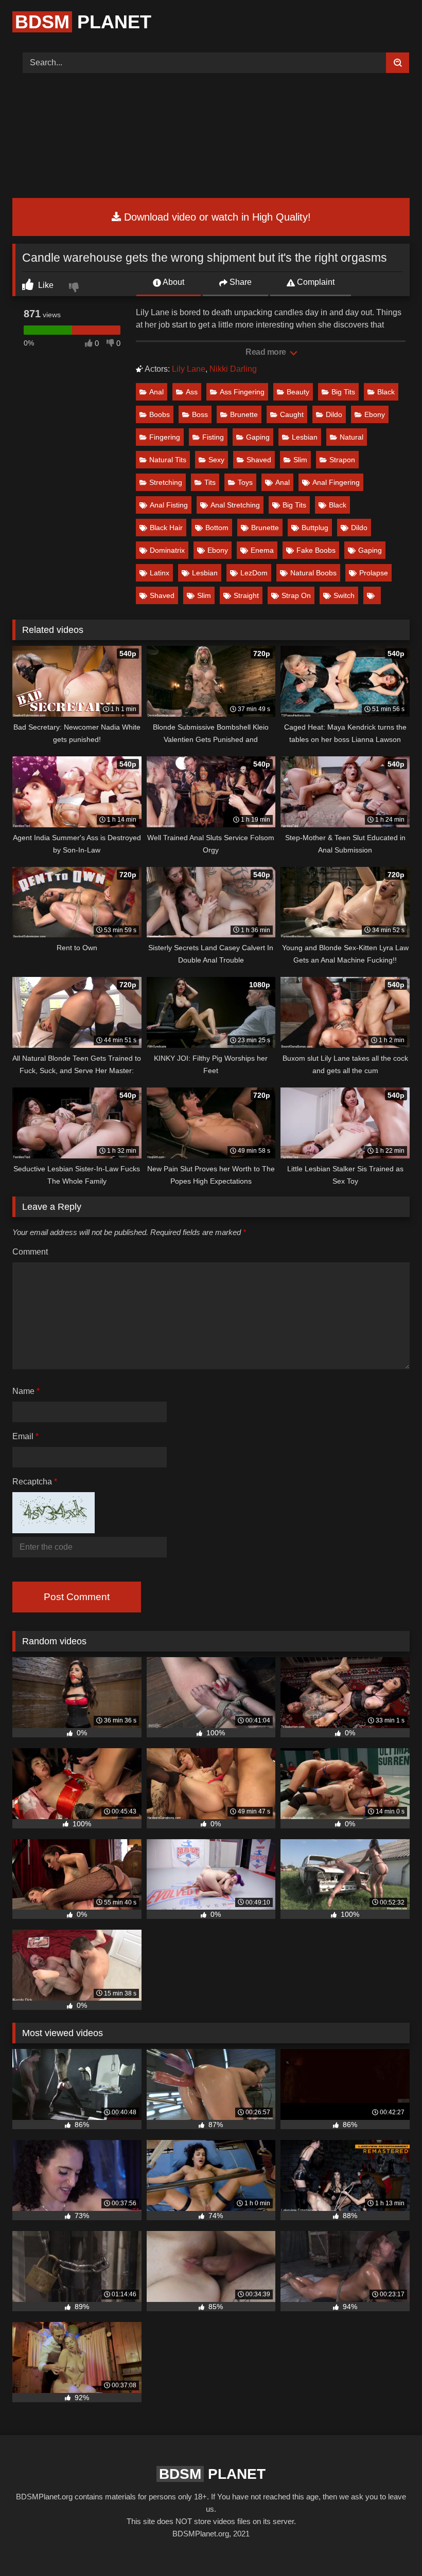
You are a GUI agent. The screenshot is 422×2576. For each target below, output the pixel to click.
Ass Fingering (242, 392)
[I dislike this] (75, 288)
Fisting (213, 437)
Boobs (160, 414)
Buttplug (315, 528)
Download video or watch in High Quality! (216, 217)
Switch (344, 595)
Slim (300, 460)
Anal (156, 392)
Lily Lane (189, 369)
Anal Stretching (235, 505)
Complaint (315, 282)
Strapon (342, 460)
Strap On (296, 595)
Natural (351, 437)
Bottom (217, 528)
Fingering (165, 437)
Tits (210, 482)
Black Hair (166, 528)
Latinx (160, 573)
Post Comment (77, 1597)
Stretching (166, 482)
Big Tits (343, 392)
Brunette (244, 414)
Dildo (334, 414)
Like (45, 285)
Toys (245, 482)
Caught (292, 414)
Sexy (216, 460)
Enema (262, 550)
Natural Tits (168, 460)
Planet (83, 22)
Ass (192, 392)
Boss (200, 414)
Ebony (375, 414)
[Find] (398, 63)
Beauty (298, 392)
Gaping (258, 437)
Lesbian (305, 437)
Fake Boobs (316, 550)
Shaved (259, 460)
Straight (246, 595)
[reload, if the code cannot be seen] (54, 1530)
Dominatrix (167, 550)
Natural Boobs (313, 573)
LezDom (254, 573)
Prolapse (374, 573)
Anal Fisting (169, 505)
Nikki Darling (233, 369)
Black (386, 392)
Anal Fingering (336, 482)
